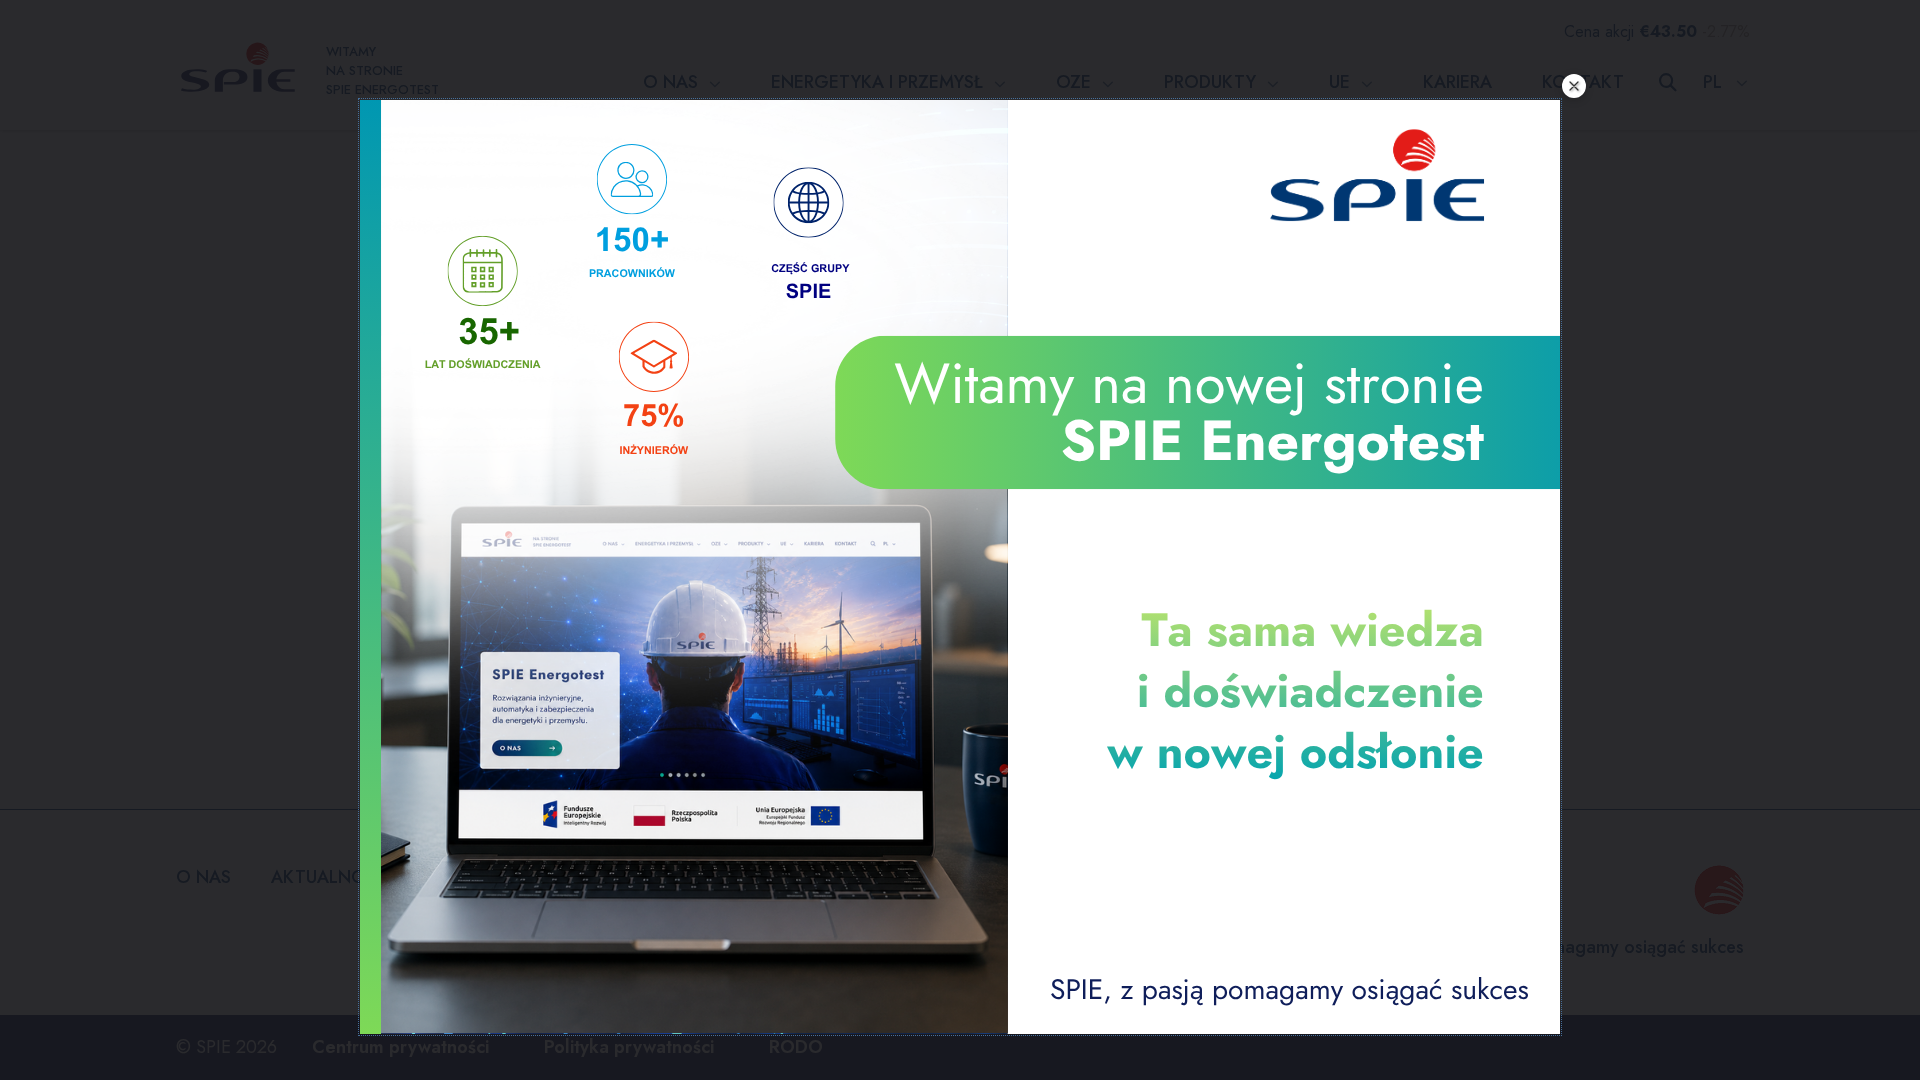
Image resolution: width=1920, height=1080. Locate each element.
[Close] (1574, 86)
